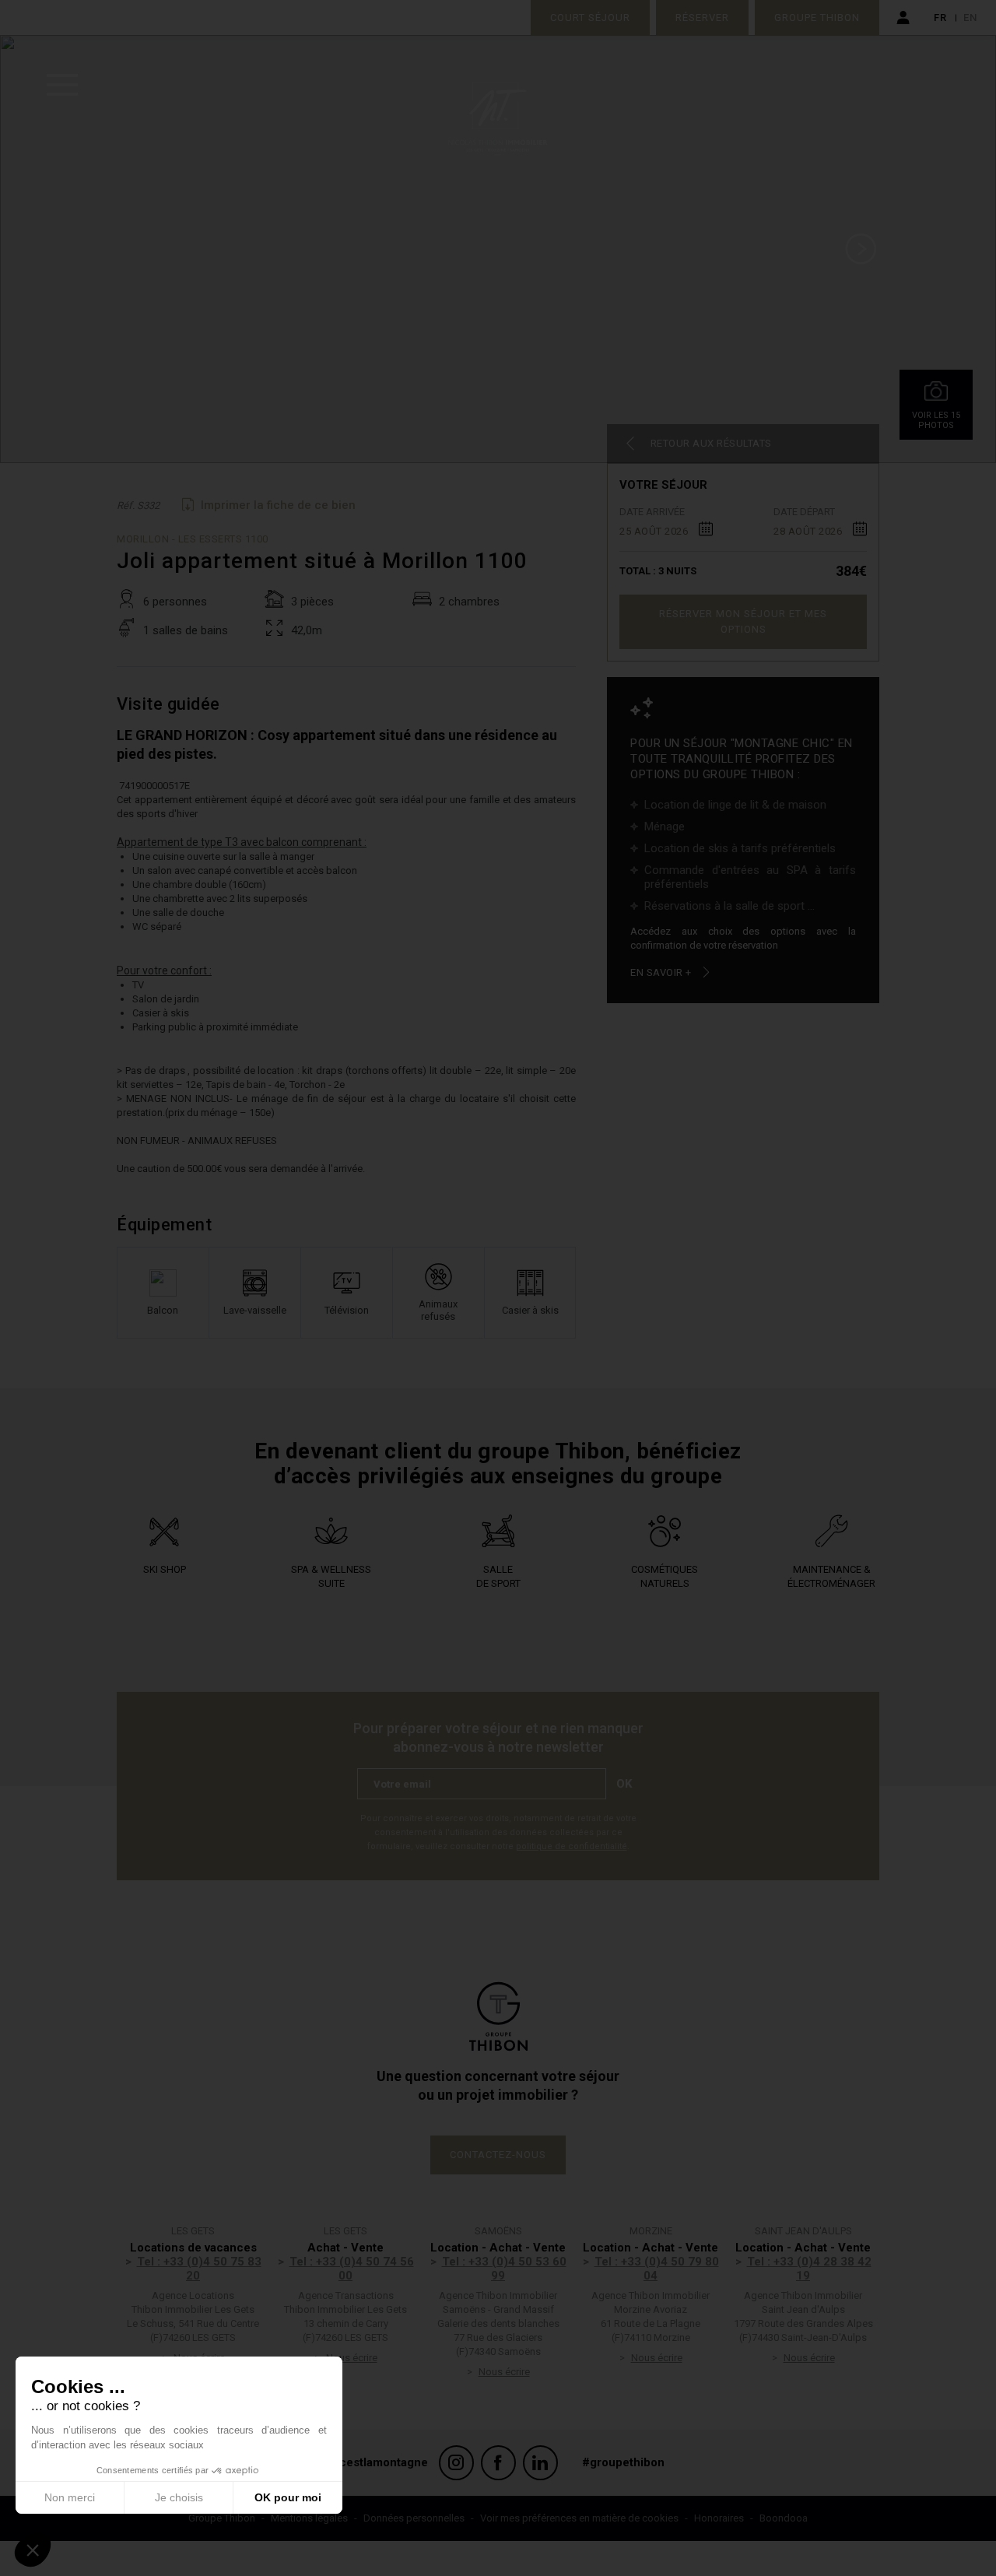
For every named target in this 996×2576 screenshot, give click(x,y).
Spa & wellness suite (331, 1576)
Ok (624, 1784)
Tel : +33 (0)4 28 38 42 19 (809, 2269)
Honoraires (719, 2518)
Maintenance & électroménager (831, 1576)
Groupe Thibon (817, 18)
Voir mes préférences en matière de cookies (579, 2518)
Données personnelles (414, 2518)
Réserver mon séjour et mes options (743, 621)
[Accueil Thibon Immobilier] (498, 18)
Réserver (702, 18)
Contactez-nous (498, 2155)
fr (940, 18)
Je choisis (179, 2497)
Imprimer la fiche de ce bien (278, 505)
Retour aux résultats (711, 443)
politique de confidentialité (572, 1846)
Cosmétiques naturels (665, 1576)
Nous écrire (352, 2358)
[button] (33, 2550)
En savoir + (661, 972)
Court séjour (590, 18)
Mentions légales (309, 2518)
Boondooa (784, 2518)
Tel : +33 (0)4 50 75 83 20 (199, 2269)
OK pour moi (288, 2497)
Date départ (804, 512)
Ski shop (165, 1569)
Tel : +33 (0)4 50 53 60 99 (504, 2269)
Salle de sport (498, 1576)
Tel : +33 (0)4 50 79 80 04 (657, 2269)
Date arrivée (652, 512)
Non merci (70, 2497)
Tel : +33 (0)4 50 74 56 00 (352, 2269)
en (970, 18)
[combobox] (666, 528)
